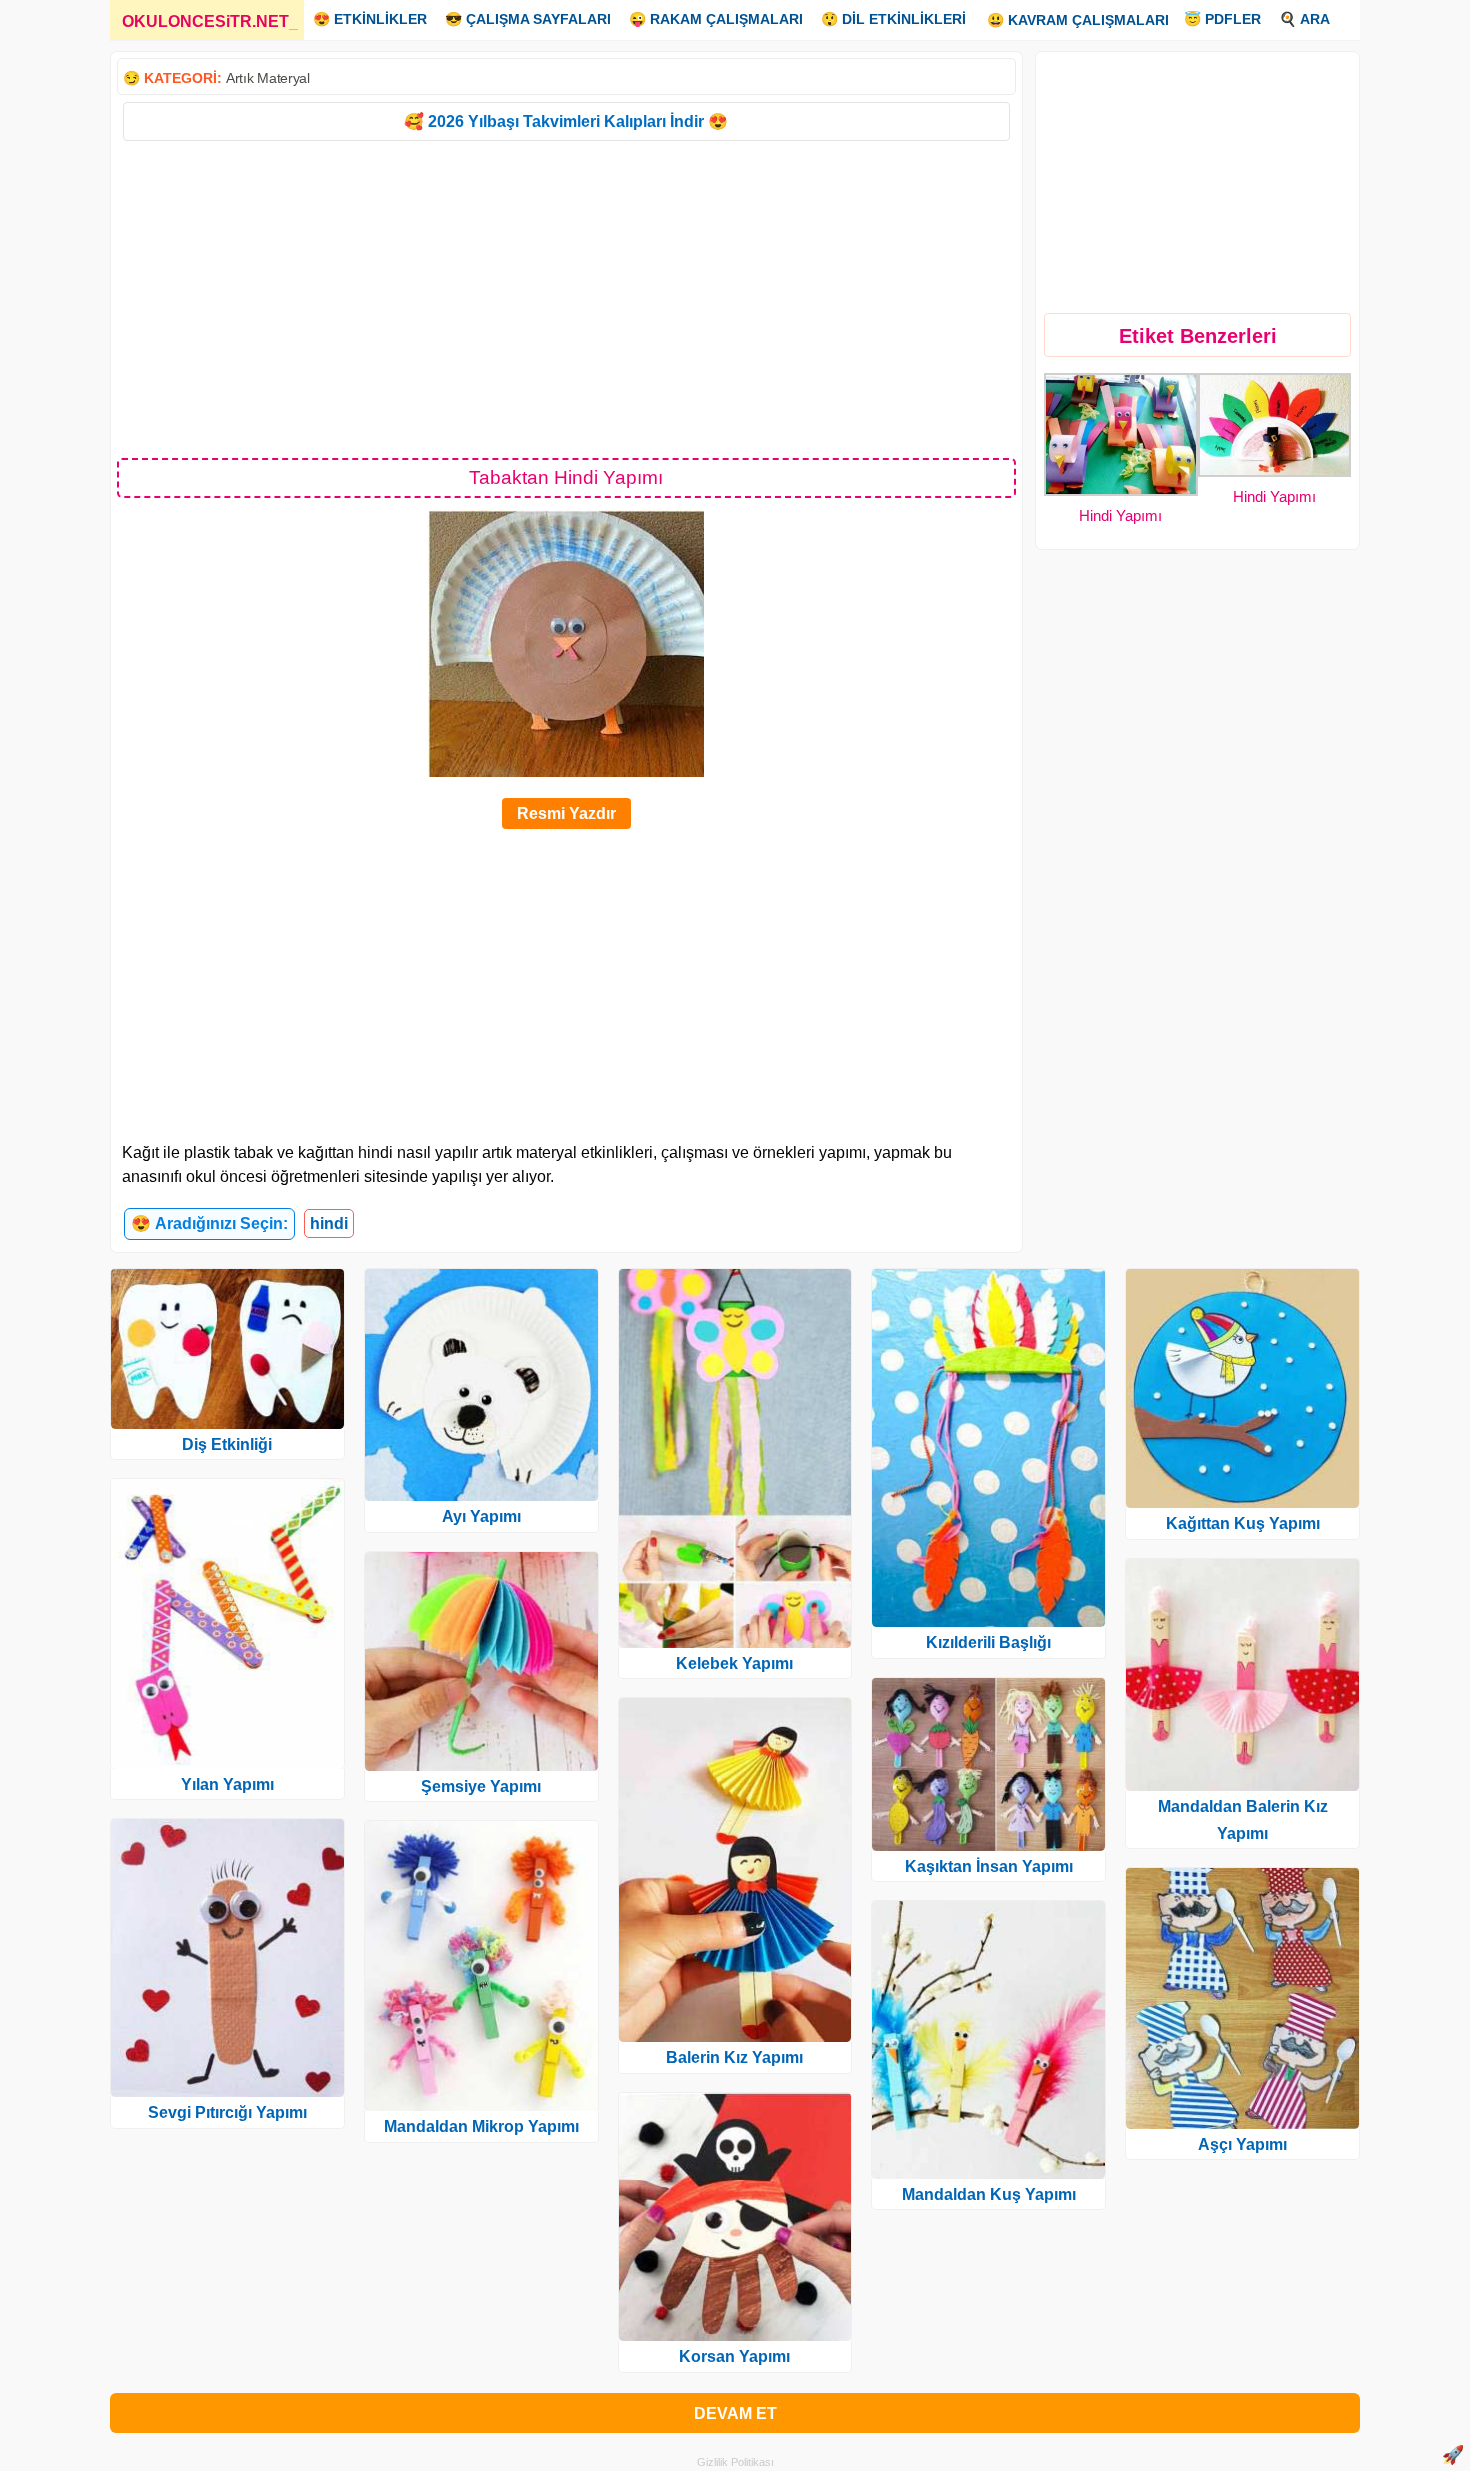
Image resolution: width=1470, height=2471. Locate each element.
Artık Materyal (268, 78)
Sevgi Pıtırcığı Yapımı (227, 2112)
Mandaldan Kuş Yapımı (989, 2194)
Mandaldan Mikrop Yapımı (481, 2126)
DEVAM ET (735, 2413)
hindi (329, 1223)
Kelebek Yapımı (734, 1663)
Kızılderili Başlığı (988, 1642)
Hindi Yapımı (1120, 515)
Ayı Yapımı (481, 1516)
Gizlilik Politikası (735, 2462)
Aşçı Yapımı (1242, 2144)
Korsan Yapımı (734, 2356)
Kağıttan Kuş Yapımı (1243, 1523)
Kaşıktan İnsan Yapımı (989, 1866)
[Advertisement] (566, 298)
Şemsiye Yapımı (481, 1786)
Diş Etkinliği (227, 1444)
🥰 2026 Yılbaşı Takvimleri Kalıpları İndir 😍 (566, 121)
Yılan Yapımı (227, 1784)
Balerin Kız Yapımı (734, 2057)
